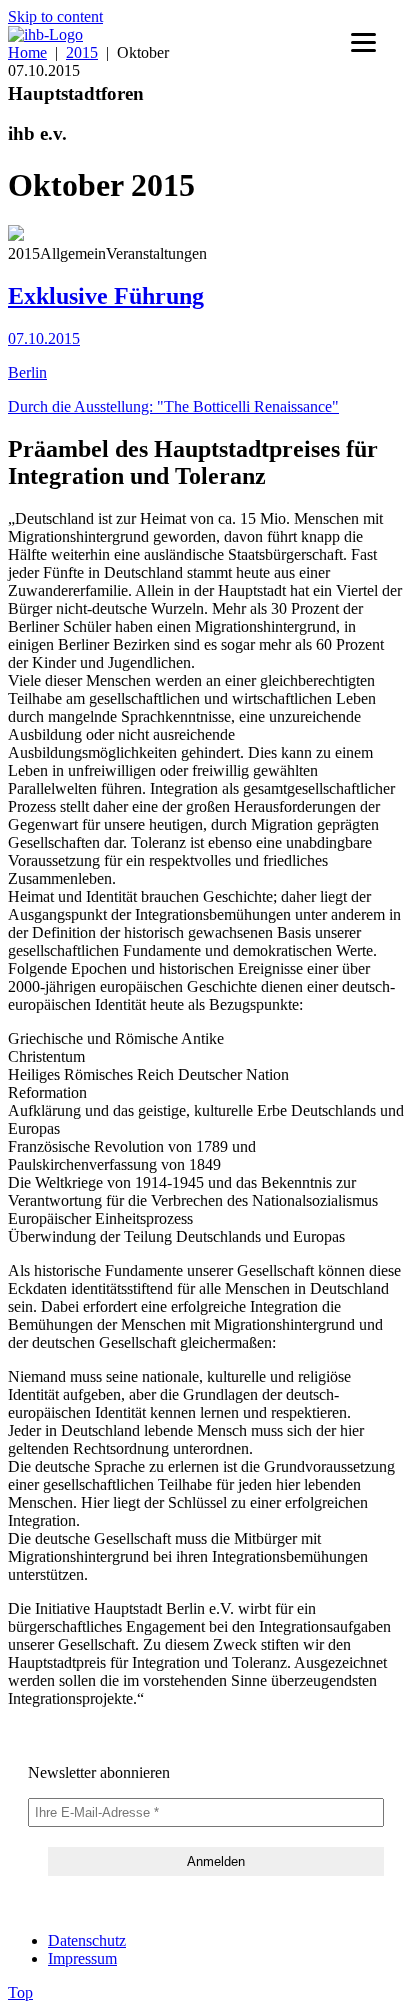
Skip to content (55, 16)
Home (27, 52)
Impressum (82, 1958)
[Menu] (363, 42)
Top (20, 1992)
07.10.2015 (44, 338)
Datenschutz (87, 1940)
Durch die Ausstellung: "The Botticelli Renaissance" (173, 406)
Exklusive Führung (106, 296)
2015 (82, 52)
